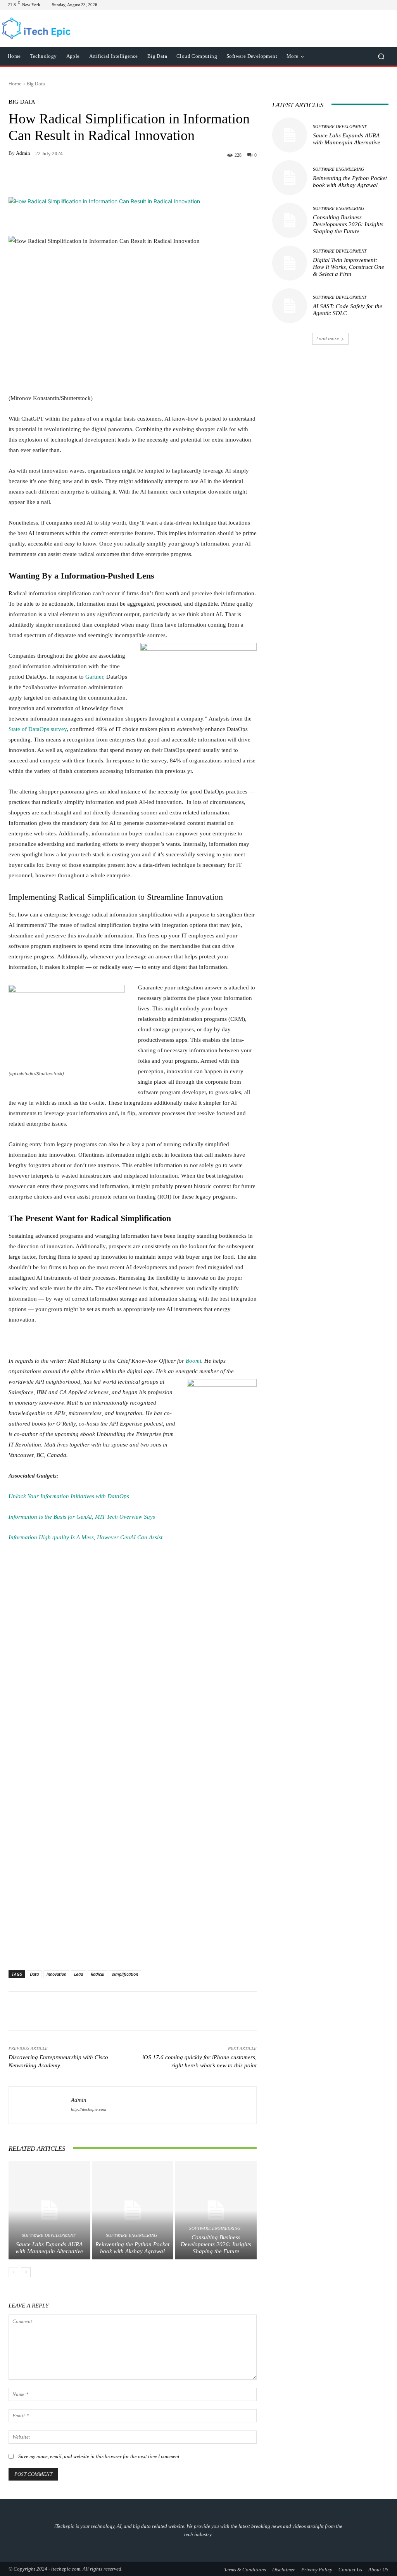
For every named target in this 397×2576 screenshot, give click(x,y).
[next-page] (26, 2272)
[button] (381, 56)
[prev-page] (13, 2272)
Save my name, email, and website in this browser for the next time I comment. (99, 2456)
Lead (79, 1974)
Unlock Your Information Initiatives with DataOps (69, 1496)
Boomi (193, 1361)
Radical (98, 1974)
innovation (56, 1974)
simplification (125, 1974)
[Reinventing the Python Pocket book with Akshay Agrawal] (133, 2210)
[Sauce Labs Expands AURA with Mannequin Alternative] (49, 2210)
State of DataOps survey (38, 729)
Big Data (36, 84)
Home (15, 84)
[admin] (40, 2104)
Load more (328, 339)
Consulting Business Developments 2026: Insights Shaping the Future (216, 2244)
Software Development (48, 2236)
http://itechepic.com (89, 2109)
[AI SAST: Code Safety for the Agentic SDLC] (290, 306)
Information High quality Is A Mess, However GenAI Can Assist (85, 1537)
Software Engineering (131, 2236)
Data (34, 1974)
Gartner (94, 677)
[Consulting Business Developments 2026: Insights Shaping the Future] (216, 2210)
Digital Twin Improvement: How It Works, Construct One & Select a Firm (349, 267)
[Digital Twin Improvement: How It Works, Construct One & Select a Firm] (290, 263)
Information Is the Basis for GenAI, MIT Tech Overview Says (82, 1517)
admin (23, 153)
